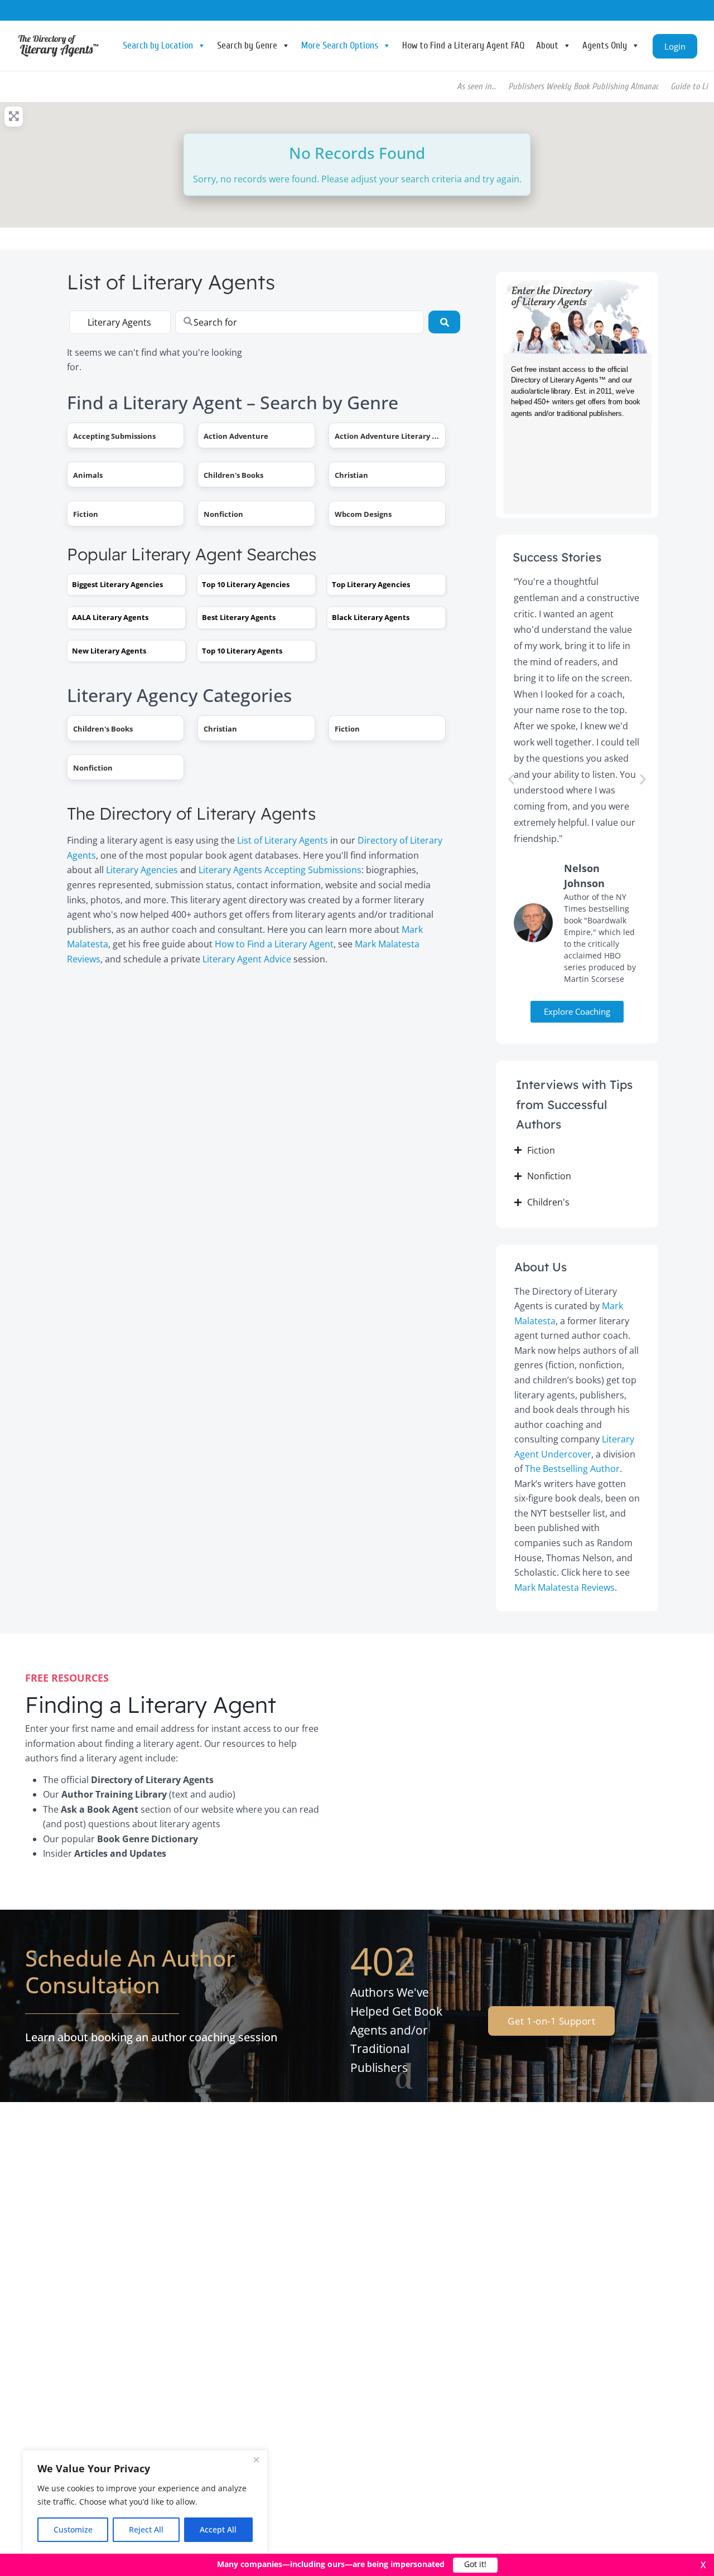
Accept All (218, 2529)
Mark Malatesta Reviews (565, 1587)
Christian (351, 475)
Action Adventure (236, 436)
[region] (145, 2502)
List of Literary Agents (283, 840)
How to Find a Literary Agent (274, 944)
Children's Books (233, 475)
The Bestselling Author (572, 1469)
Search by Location (158, 45)
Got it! (475, 2565)
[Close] (256, 2459)
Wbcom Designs (363, 514)
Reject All (146, 2529)
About (547, 45)
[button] (511, 779)
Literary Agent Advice (247, 959)
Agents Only (605, 45)
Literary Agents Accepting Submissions (280, 870)
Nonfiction (223, 514)
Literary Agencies (142, 870)
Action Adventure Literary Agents (396, 436)
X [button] (703, 2565)
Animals (88, 475)
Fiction (86, 514)
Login (675, 46)
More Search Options (340, 45)
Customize (73, 2529)
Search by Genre (247, 45)
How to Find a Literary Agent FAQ (464, 45)
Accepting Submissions (114, 436)
